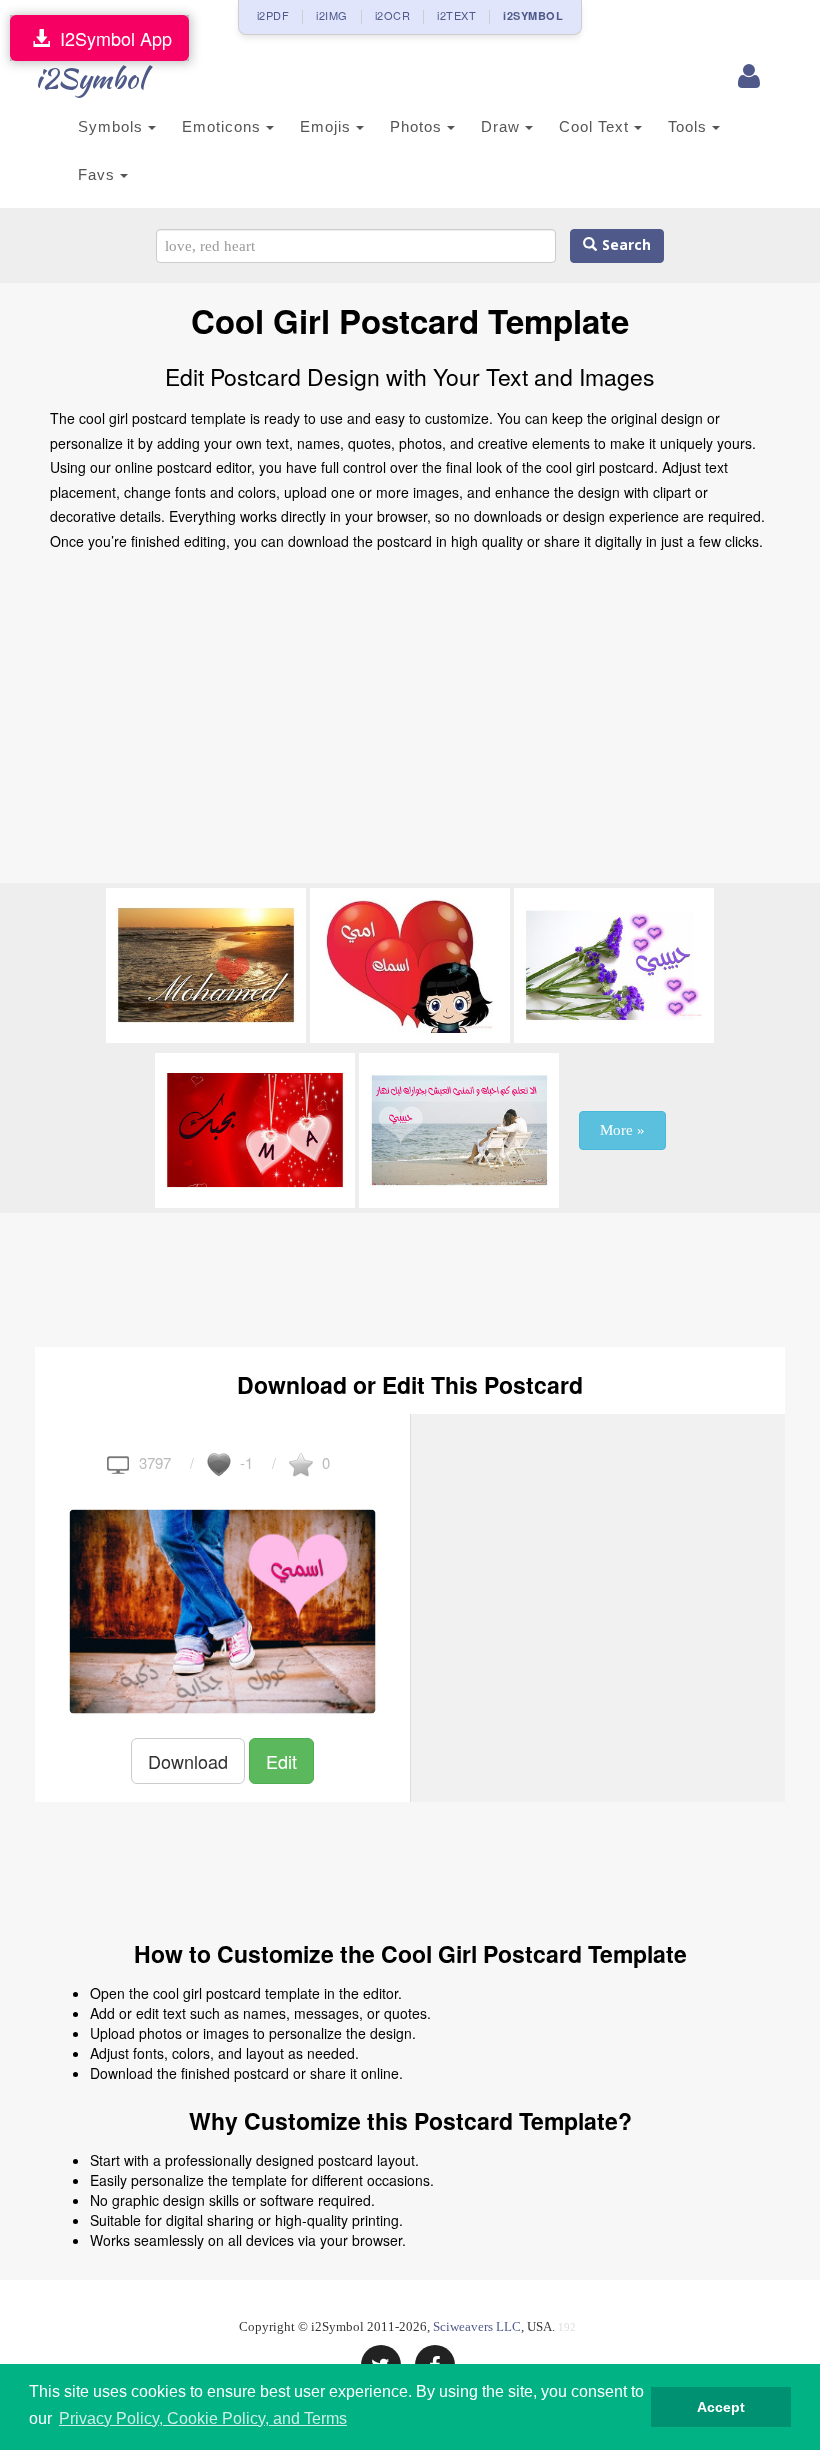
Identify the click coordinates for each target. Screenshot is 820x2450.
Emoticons (224, 126)
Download (188, 1761)
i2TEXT (456, 15)
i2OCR (393, 15)
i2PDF (273, 15)
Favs (99, 174)
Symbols (113, 126)
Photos (418, 126)
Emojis (328, 126)
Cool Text (596, 126)
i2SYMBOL (533, 15)
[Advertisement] (410, 723)
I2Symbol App (111, 38)
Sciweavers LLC (477, 2326)
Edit (281, 1761)
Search (624, 245)
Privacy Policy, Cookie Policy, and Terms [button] (203, 2418)
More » (622, 1130)
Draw (503, 126)
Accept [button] (721, 2407)
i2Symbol (90, 78)
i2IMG (332, 15)
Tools (690, 126)
